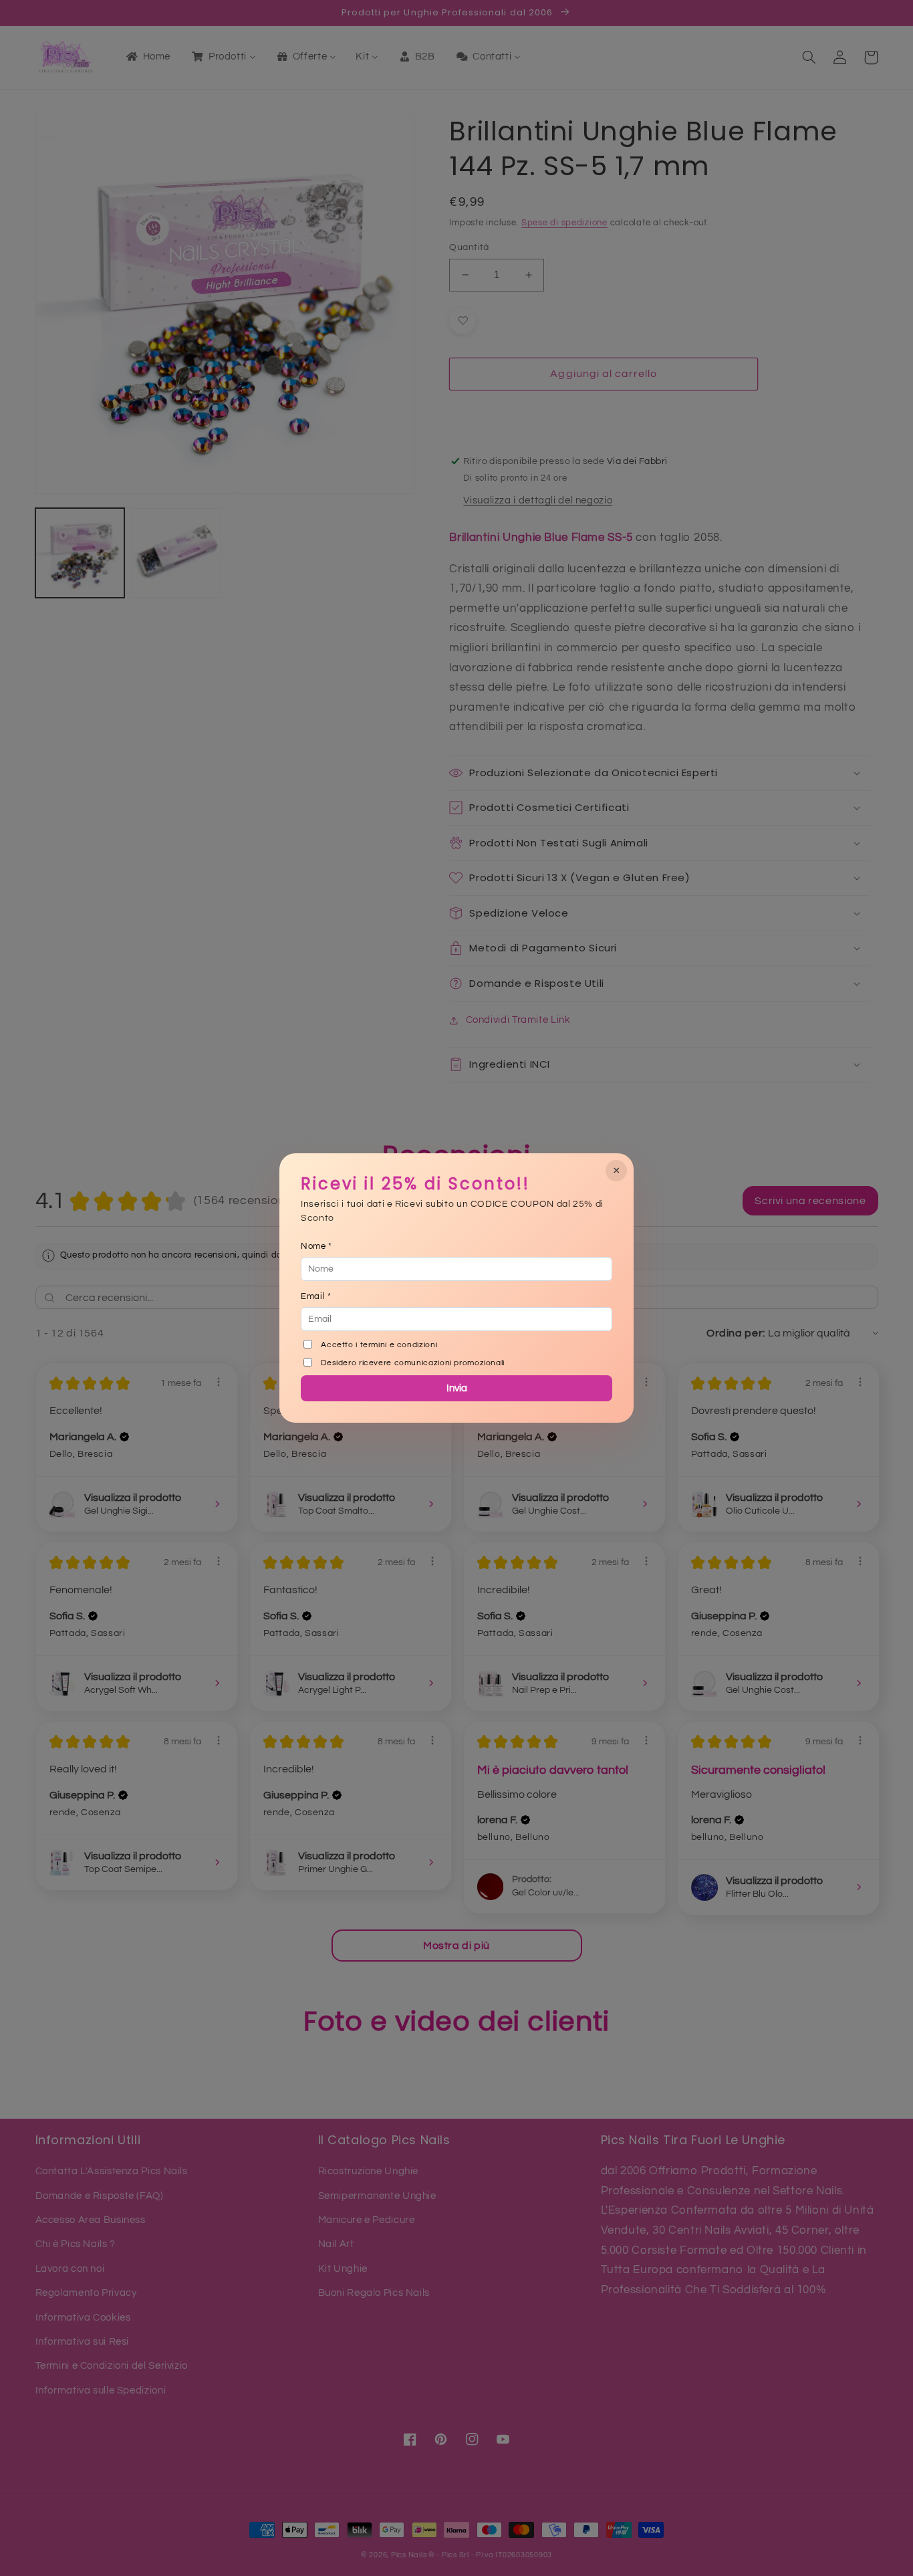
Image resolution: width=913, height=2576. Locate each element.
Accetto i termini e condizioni (379, 1345)
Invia (457, 1388)
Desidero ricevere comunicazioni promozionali (413, 1363)
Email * (316, 1296)
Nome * (316, 1246)
